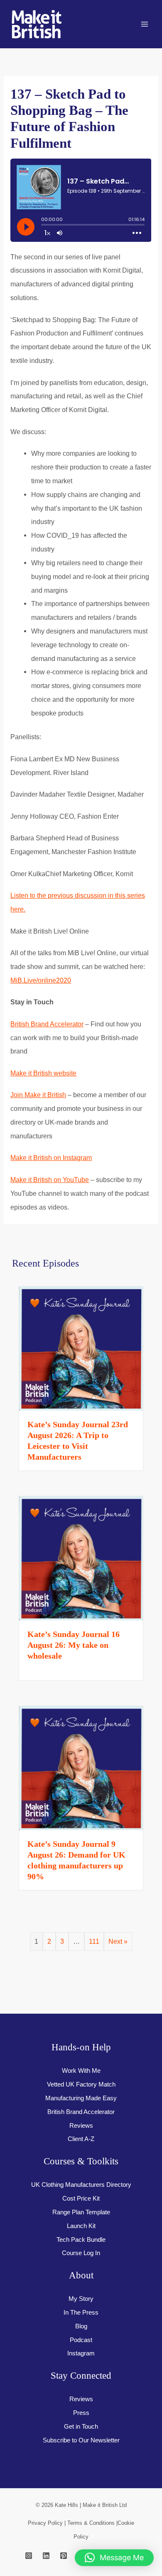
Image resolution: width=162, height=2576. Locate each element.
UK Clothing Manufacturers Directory (81, 2185)
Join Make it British (38, 1095)
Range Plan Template (81, 2212)
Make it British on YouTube (50, 1180)
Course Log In (81, 2253)
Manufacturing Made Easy (81, 2098)
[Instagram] (29, 2556)
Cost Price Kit (81, 2198)
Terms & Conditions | (92, 2523)
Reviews (81, 2126)
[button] (114, 2558)
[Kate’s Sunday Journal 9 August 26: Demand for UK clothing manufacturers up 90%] (81, 1767)
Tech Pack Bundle (81, 2240)
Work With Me (81, 2071)
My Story (81, 2299)
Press (81, 2413)
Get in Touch (81, 2427)
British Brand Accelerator (47, 1024)
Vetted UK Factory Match (81, 2084)
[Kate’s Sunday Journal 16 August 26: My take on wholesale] (81, 1558)
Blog (81, 2326)
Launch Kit (81, 2226)
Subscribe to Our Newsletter (81, 2440)
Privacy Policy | (48, 2523)
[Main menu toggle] (144, 24)
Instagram (81, 2353)
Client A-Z (81, 2139)
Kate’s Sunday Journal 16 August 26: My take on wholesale (74, 1645)
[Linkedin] (46, 2556)
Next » (118, 1941)
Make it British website (43, 1073)
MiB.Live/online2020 (41, 980)
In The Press (81, 2313)
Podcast (81, 2340)
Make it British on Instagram (51, 1158)
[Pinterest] (64, 2556)
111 (94, 1941)
